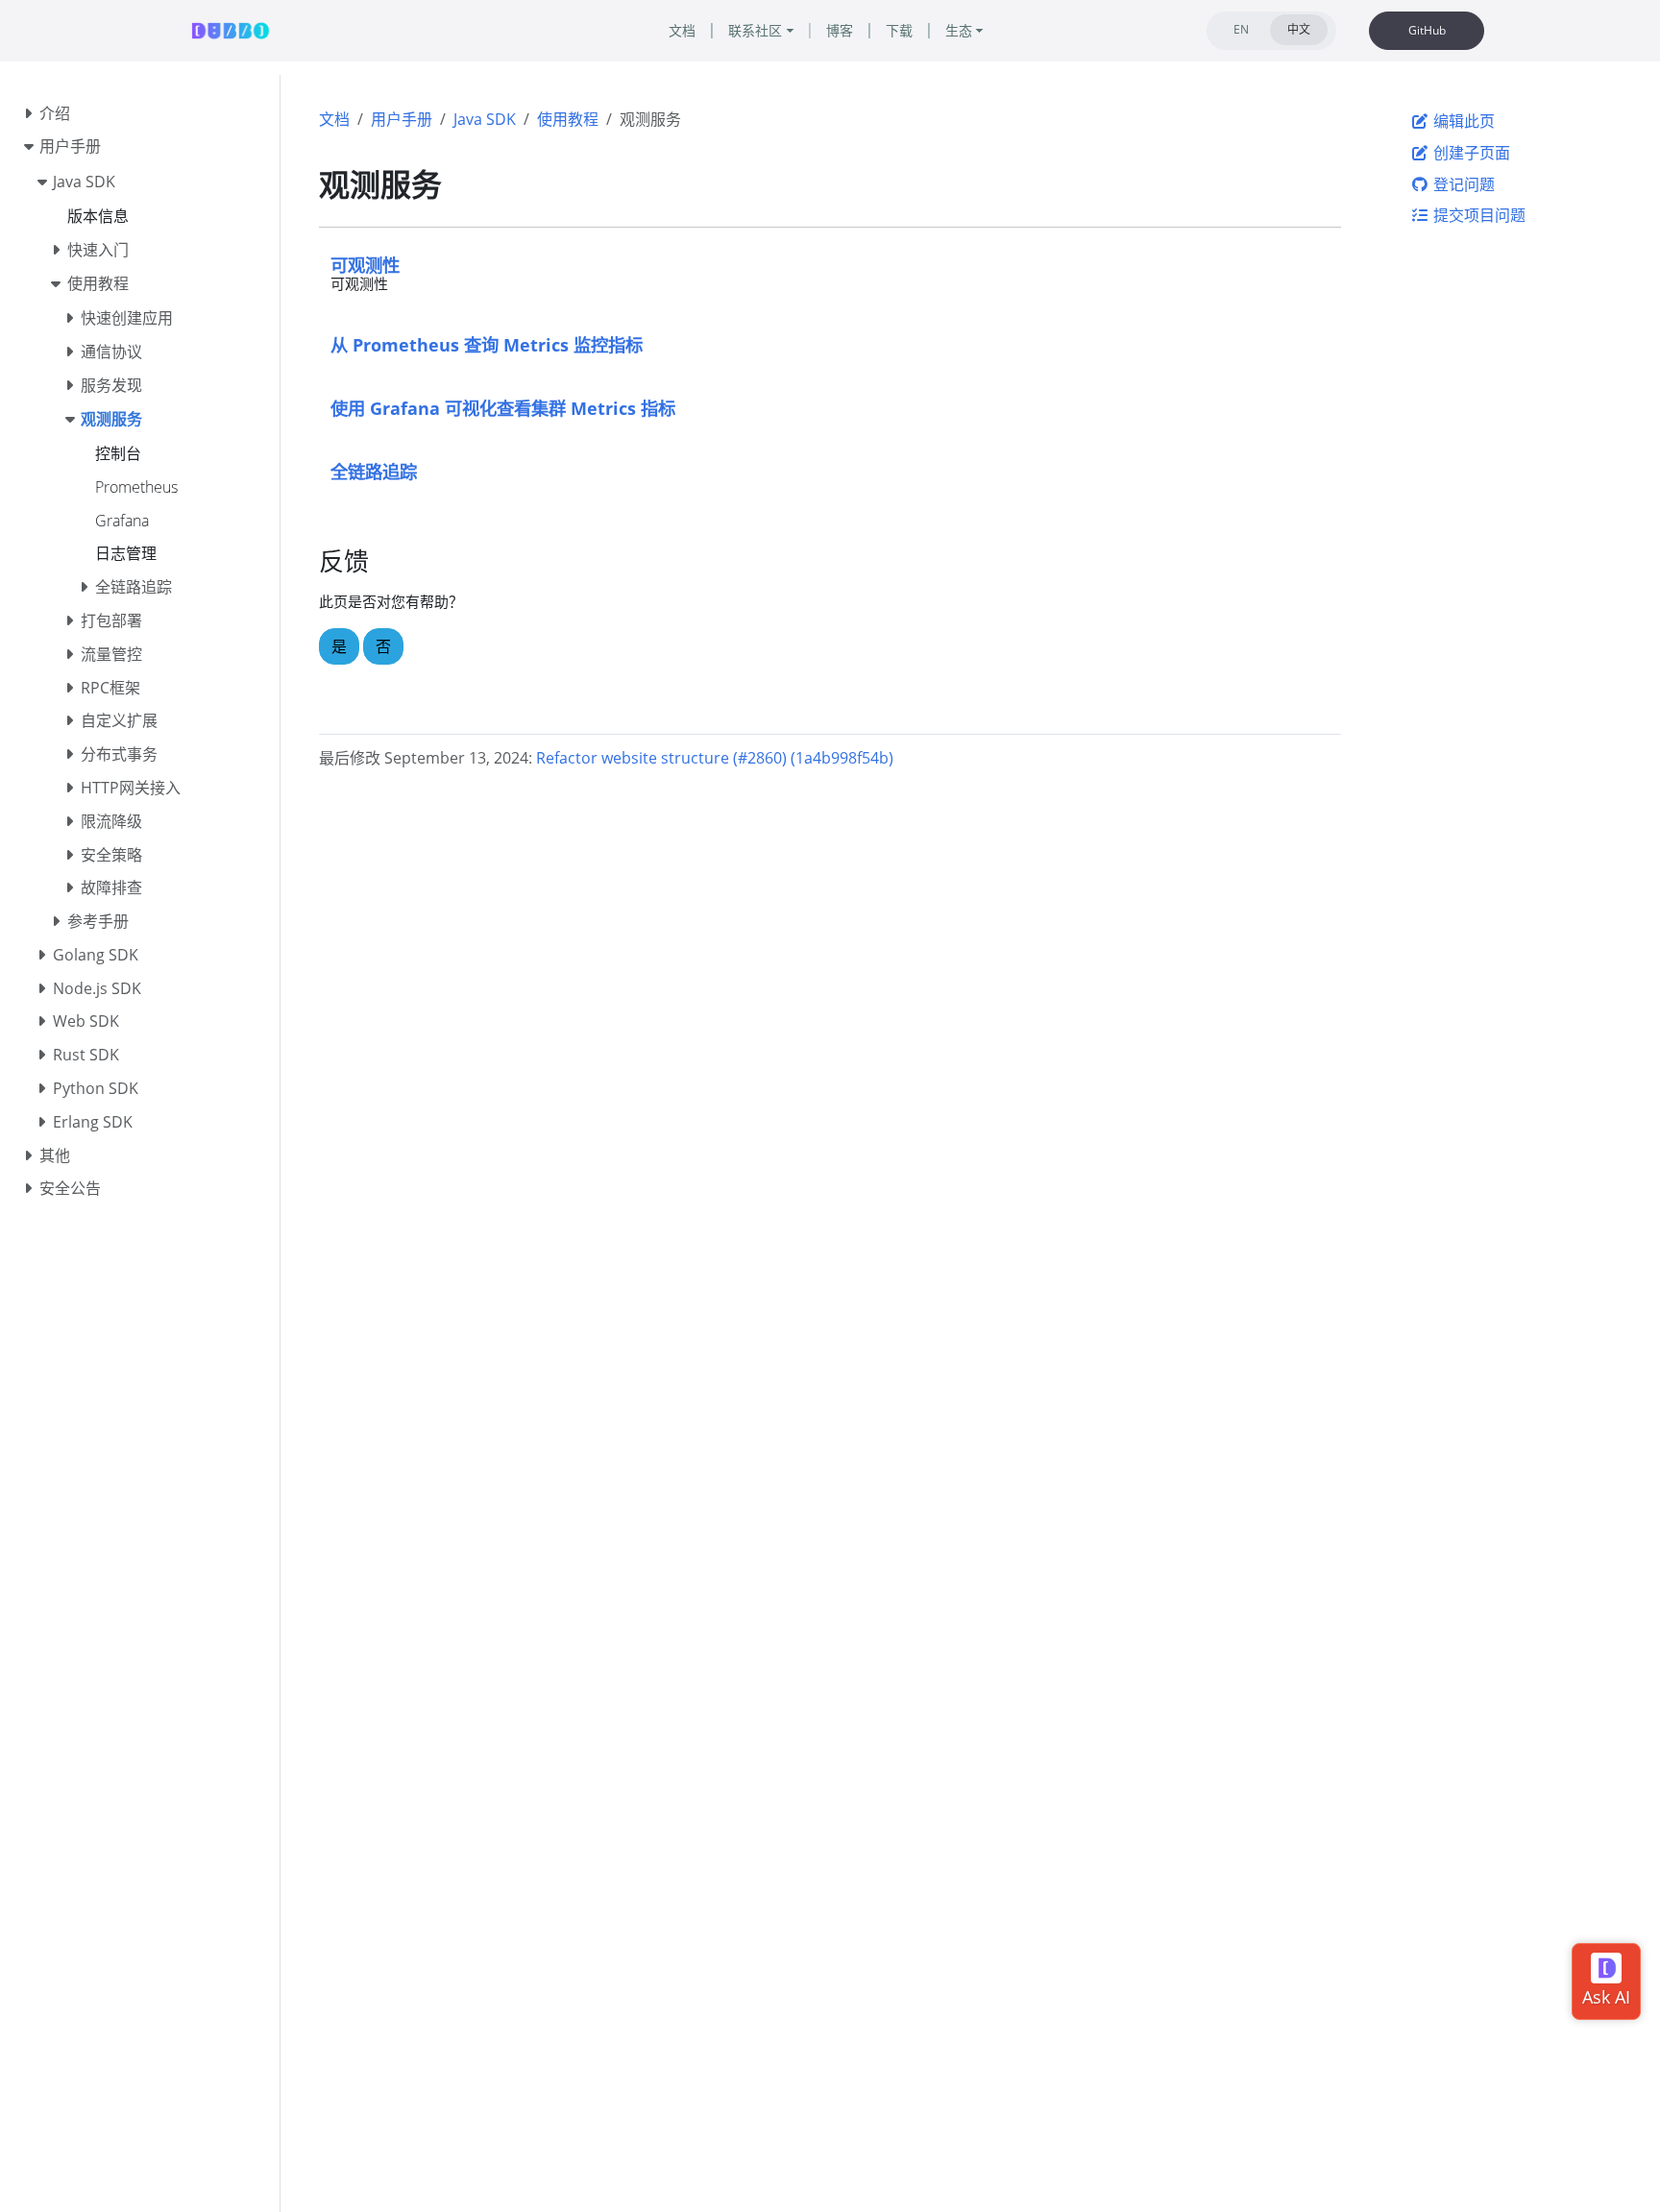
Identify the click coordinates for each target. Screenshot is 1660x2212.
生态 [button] (959, 30)
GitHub (1427, 30)
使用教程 (568, 119)
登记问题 (1462, 184)
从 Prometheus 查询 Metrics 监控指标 (487, 344)
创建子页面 (1470, 153)
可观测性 (365, 265)
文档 (334, 119)
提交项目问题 (1477, 215)
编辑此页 (1462, 121)
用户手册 (402, 119)
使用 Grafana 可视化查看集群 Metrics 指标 (503, 408)
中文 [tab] (1299, 29)
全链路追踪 (374, 471)
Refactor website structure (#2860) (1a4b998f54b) (715, 758)
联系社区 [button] (755, 30)
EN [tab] (1241, 29)
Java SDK (485, 119)
